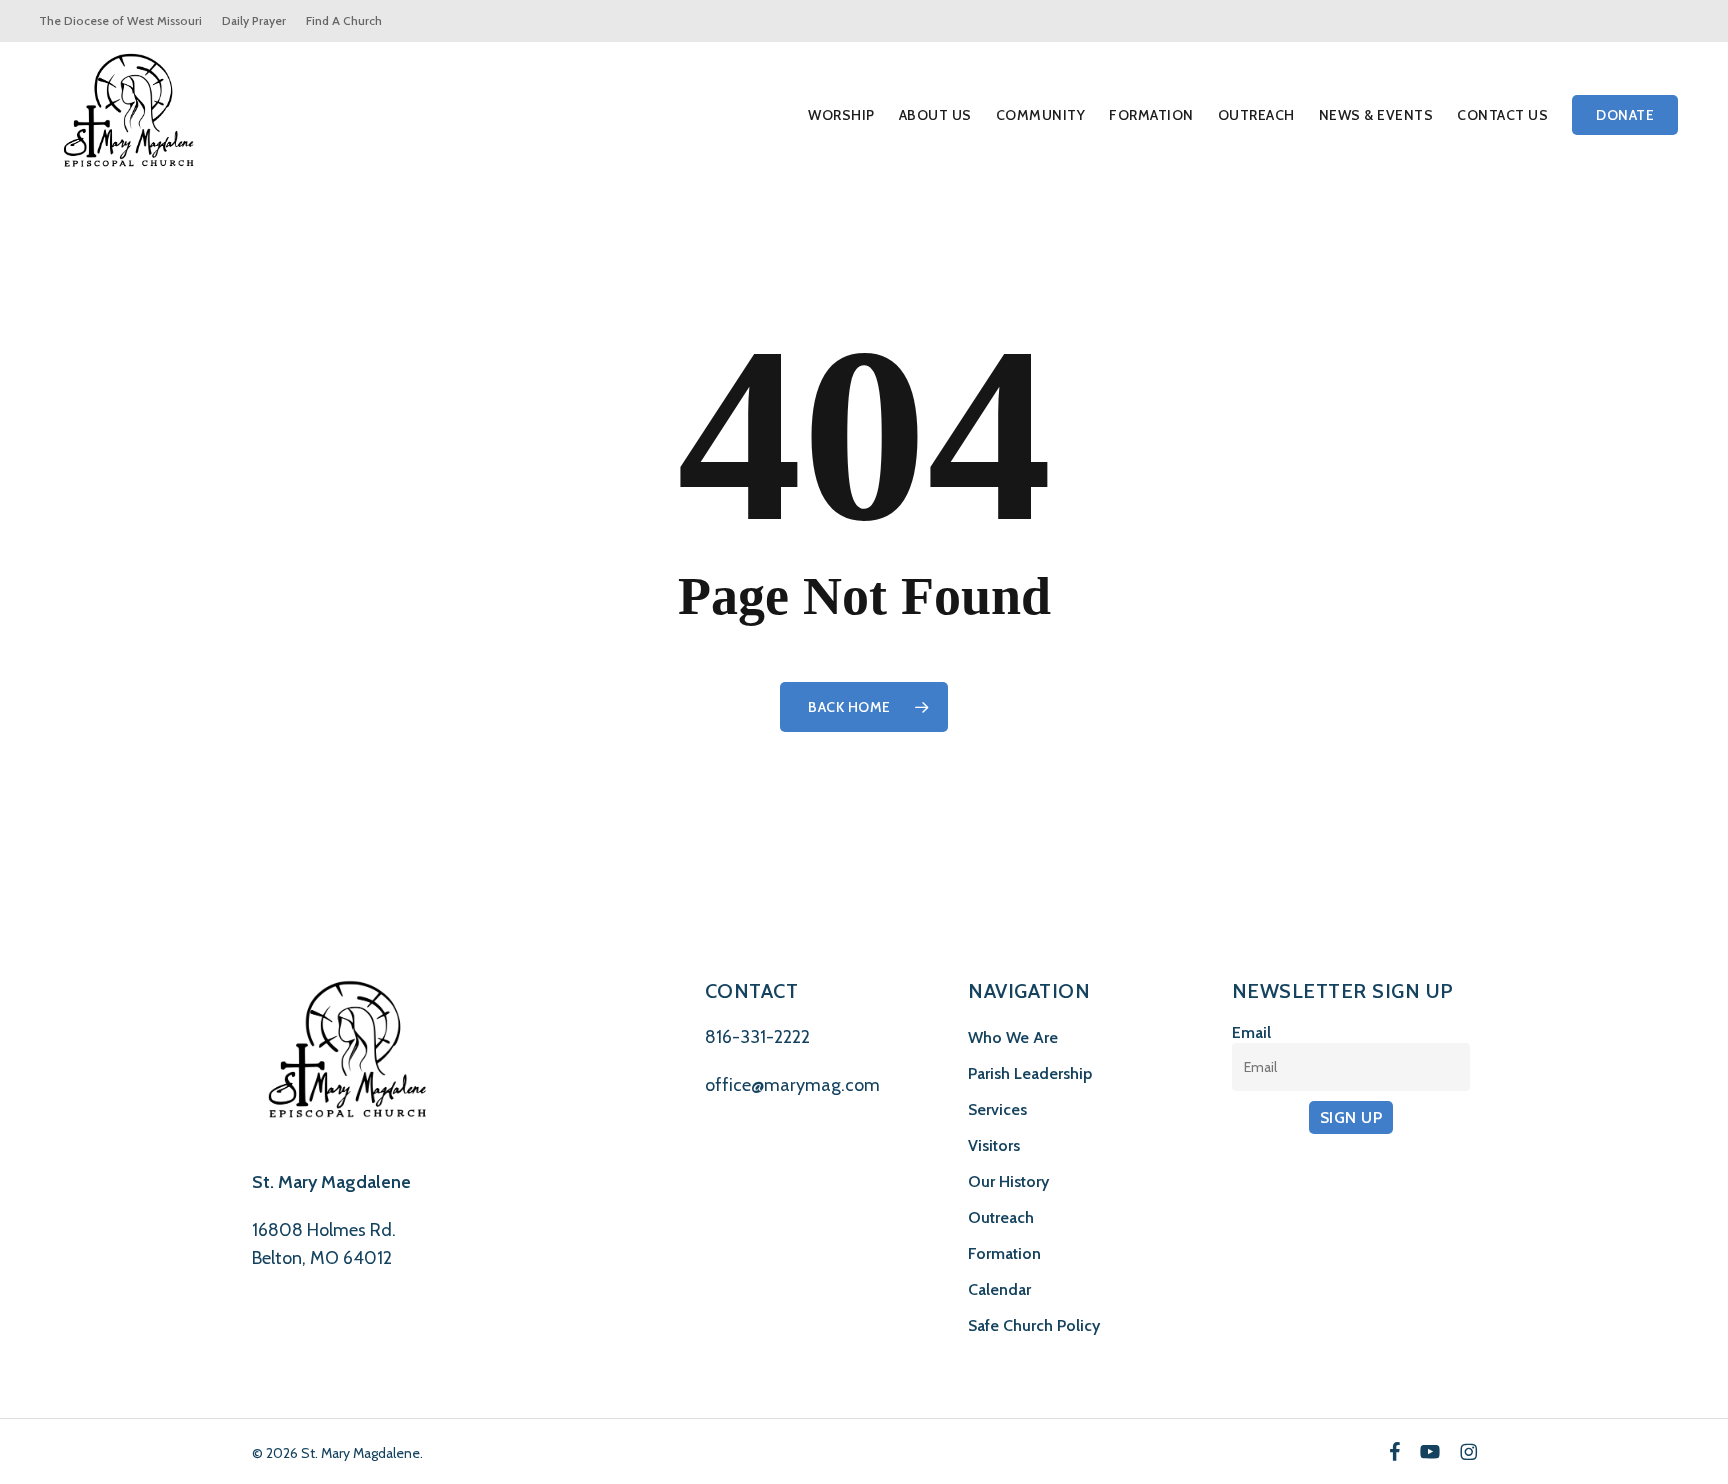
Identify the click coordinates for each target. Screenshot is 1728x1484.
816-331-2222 (757, 1037)
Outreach (1001, 1217)
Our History (1008, 1181)
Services (997, 1109)
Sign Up (1351, 1117)
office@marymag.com (792, 1085)
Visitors (994, 1145)
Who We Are (1013, 1037)
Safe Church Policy (1034, 1325)
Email (1251, 1032)
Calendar (999, 1289)
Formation (1004, 1253)
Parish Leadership (1030, 1073)
